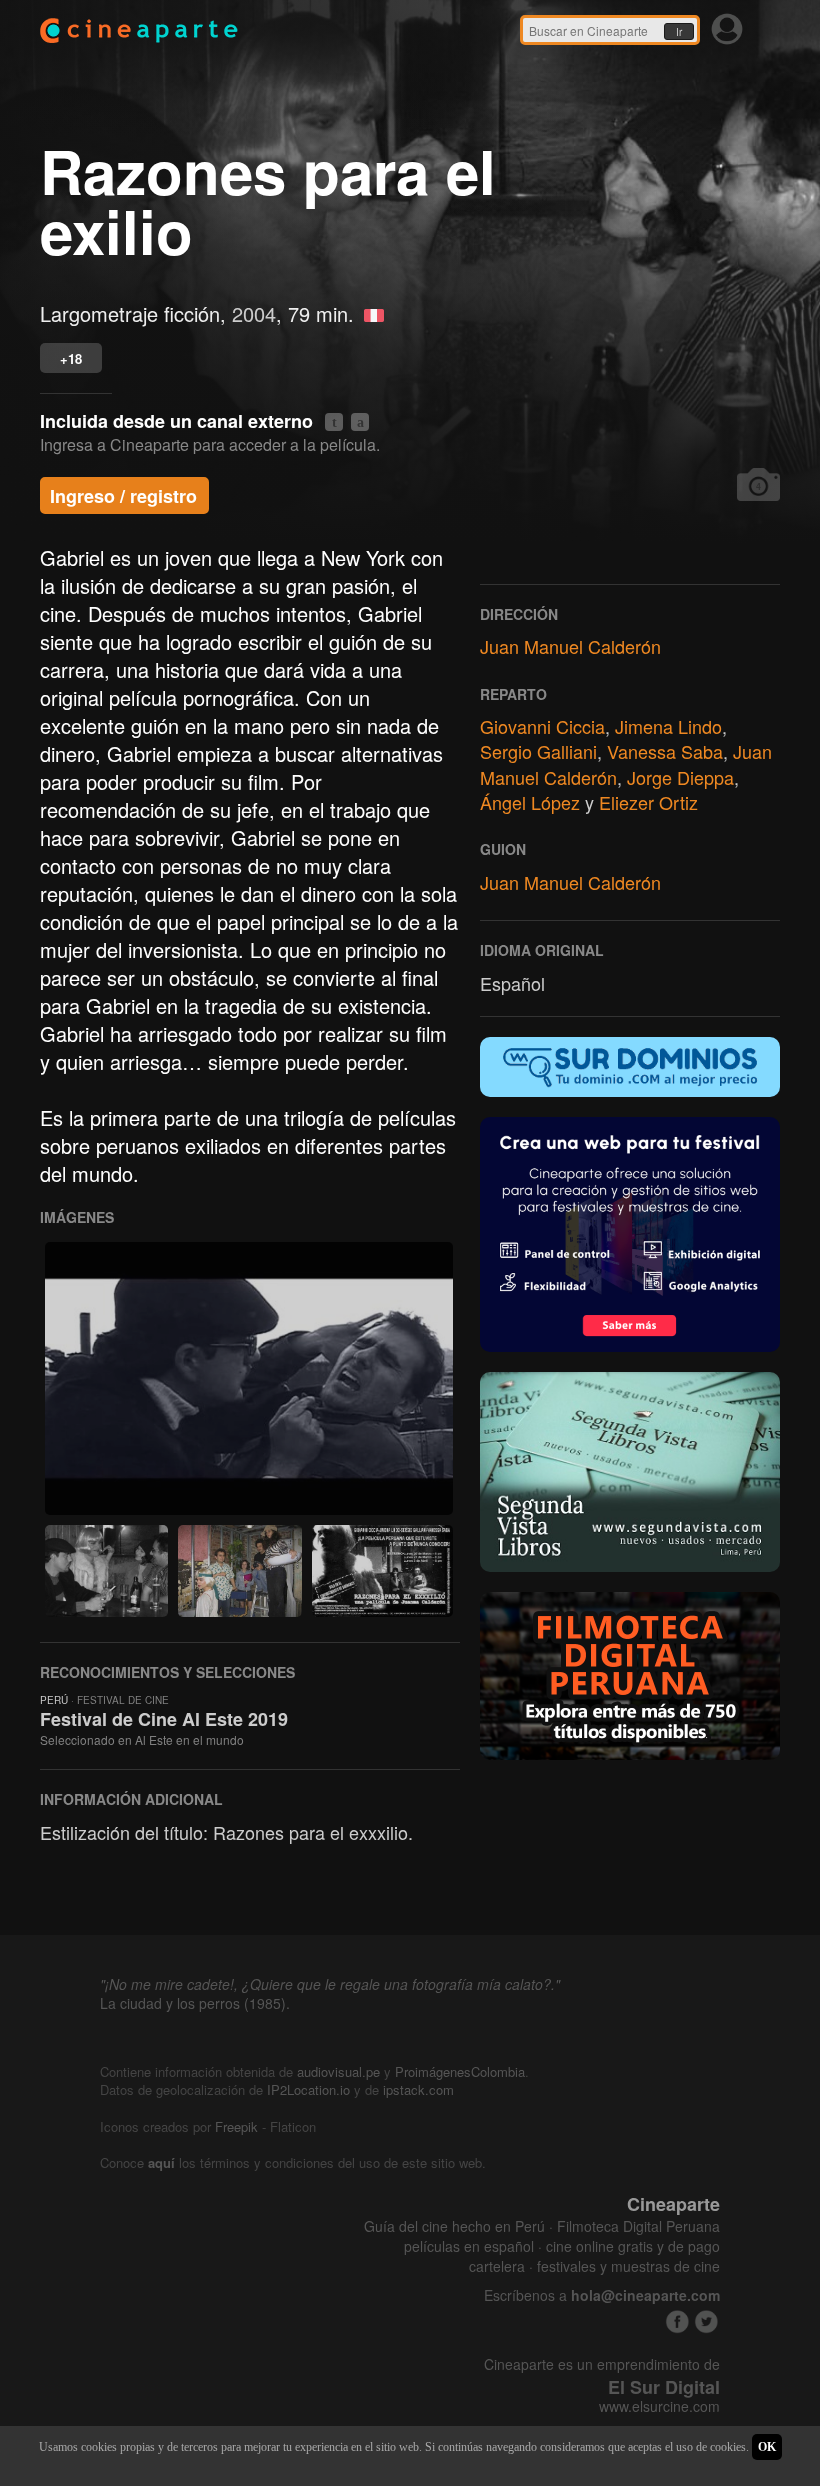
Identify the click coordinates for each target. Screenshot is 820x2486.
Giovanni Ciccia (542, 726)
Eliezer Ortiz (648, 802)
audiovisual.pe (338, 2071)
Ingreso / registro (123, 496)
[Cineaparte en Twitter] (706, 2321)
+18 (71, 358)
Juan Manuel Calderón (570, 646)
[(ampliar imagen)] (249, 1378)
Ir (679, 32)
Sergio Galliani (538, 751)
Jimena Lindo (668, 726)
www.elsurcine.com (659, 2406)
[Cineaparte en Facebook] (677, 2321)
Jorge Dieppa (680, 777)
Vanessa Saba (665, 751)
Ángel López (530, 802)
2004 (254, 313)
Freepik (236, 2126)
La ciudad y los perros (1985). (195, 2003)
